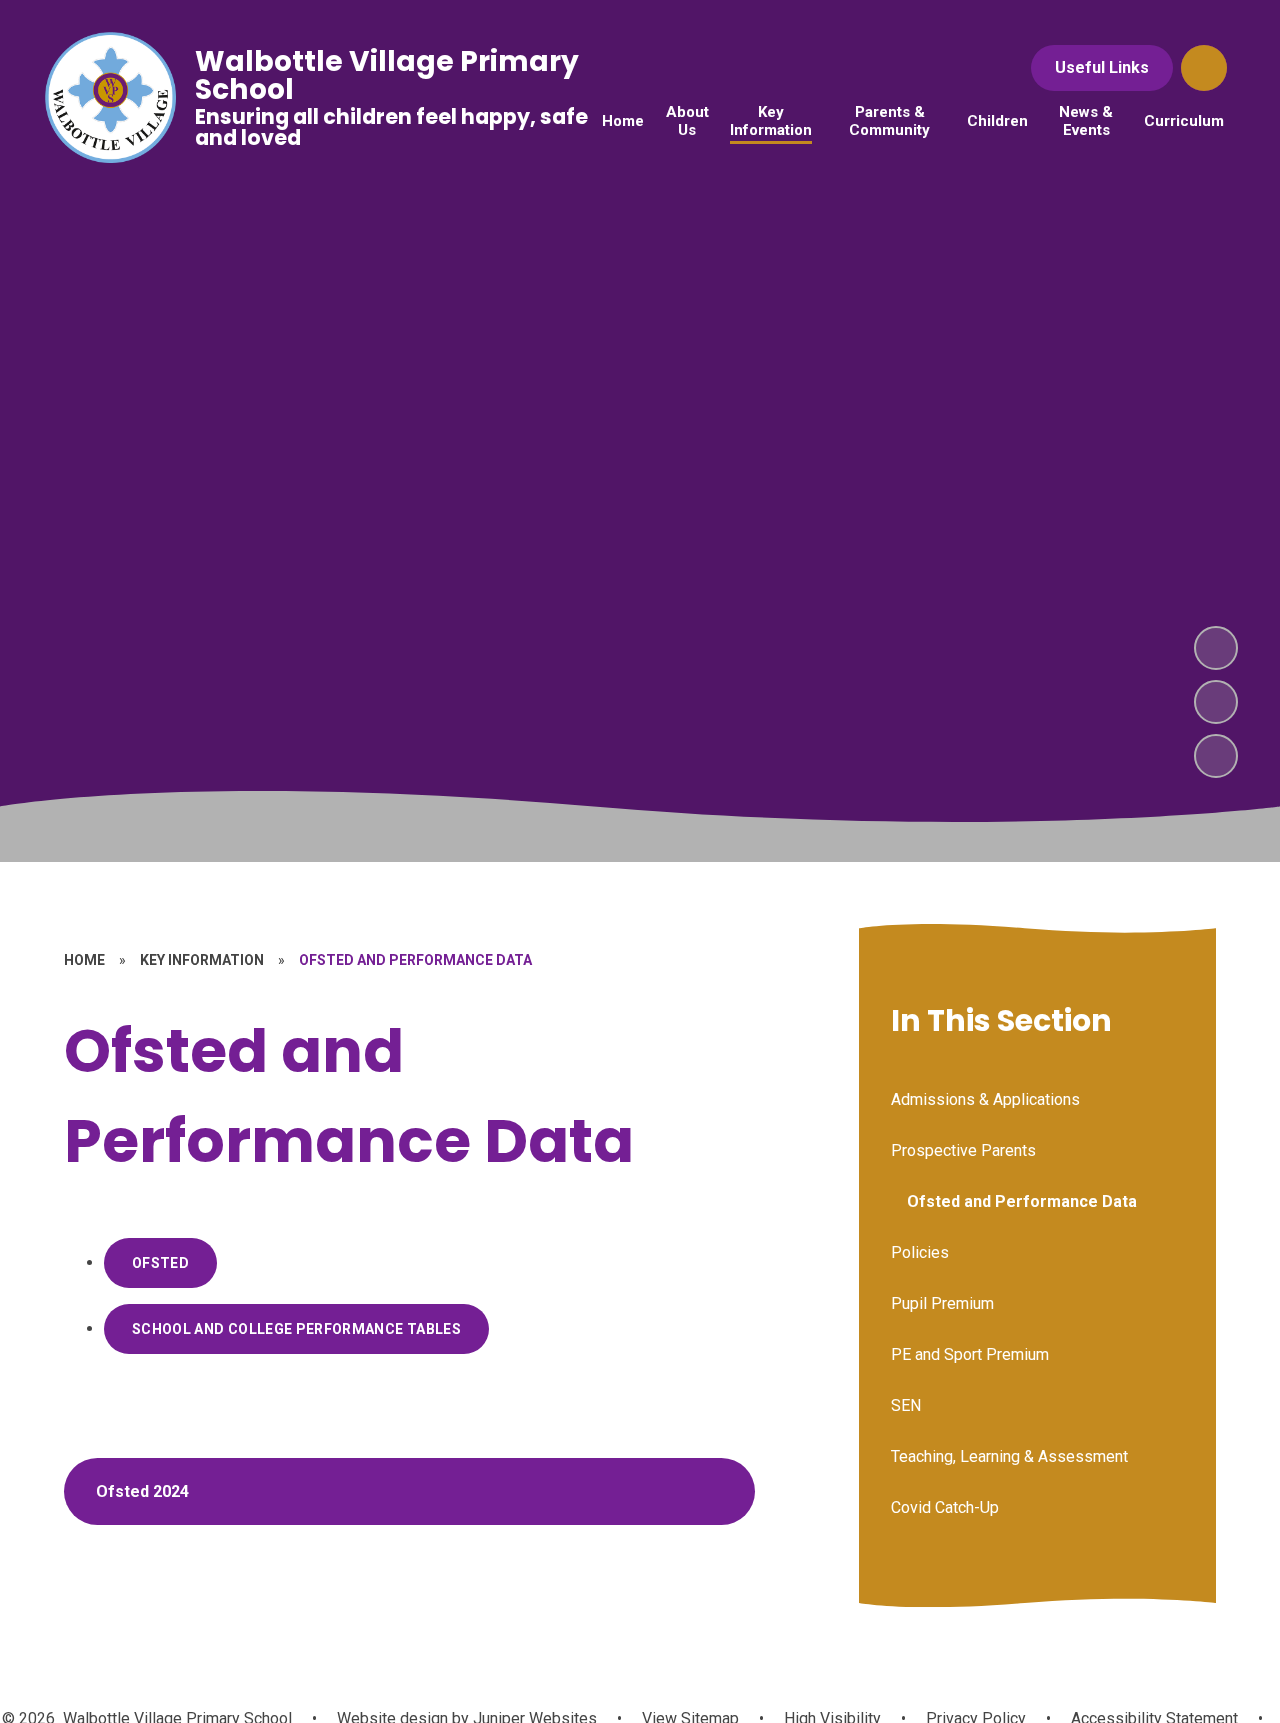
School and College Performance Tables (296, 1329)
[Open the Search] (1204, 68)
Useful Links (1102, 67)
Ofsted (160, 1263)
